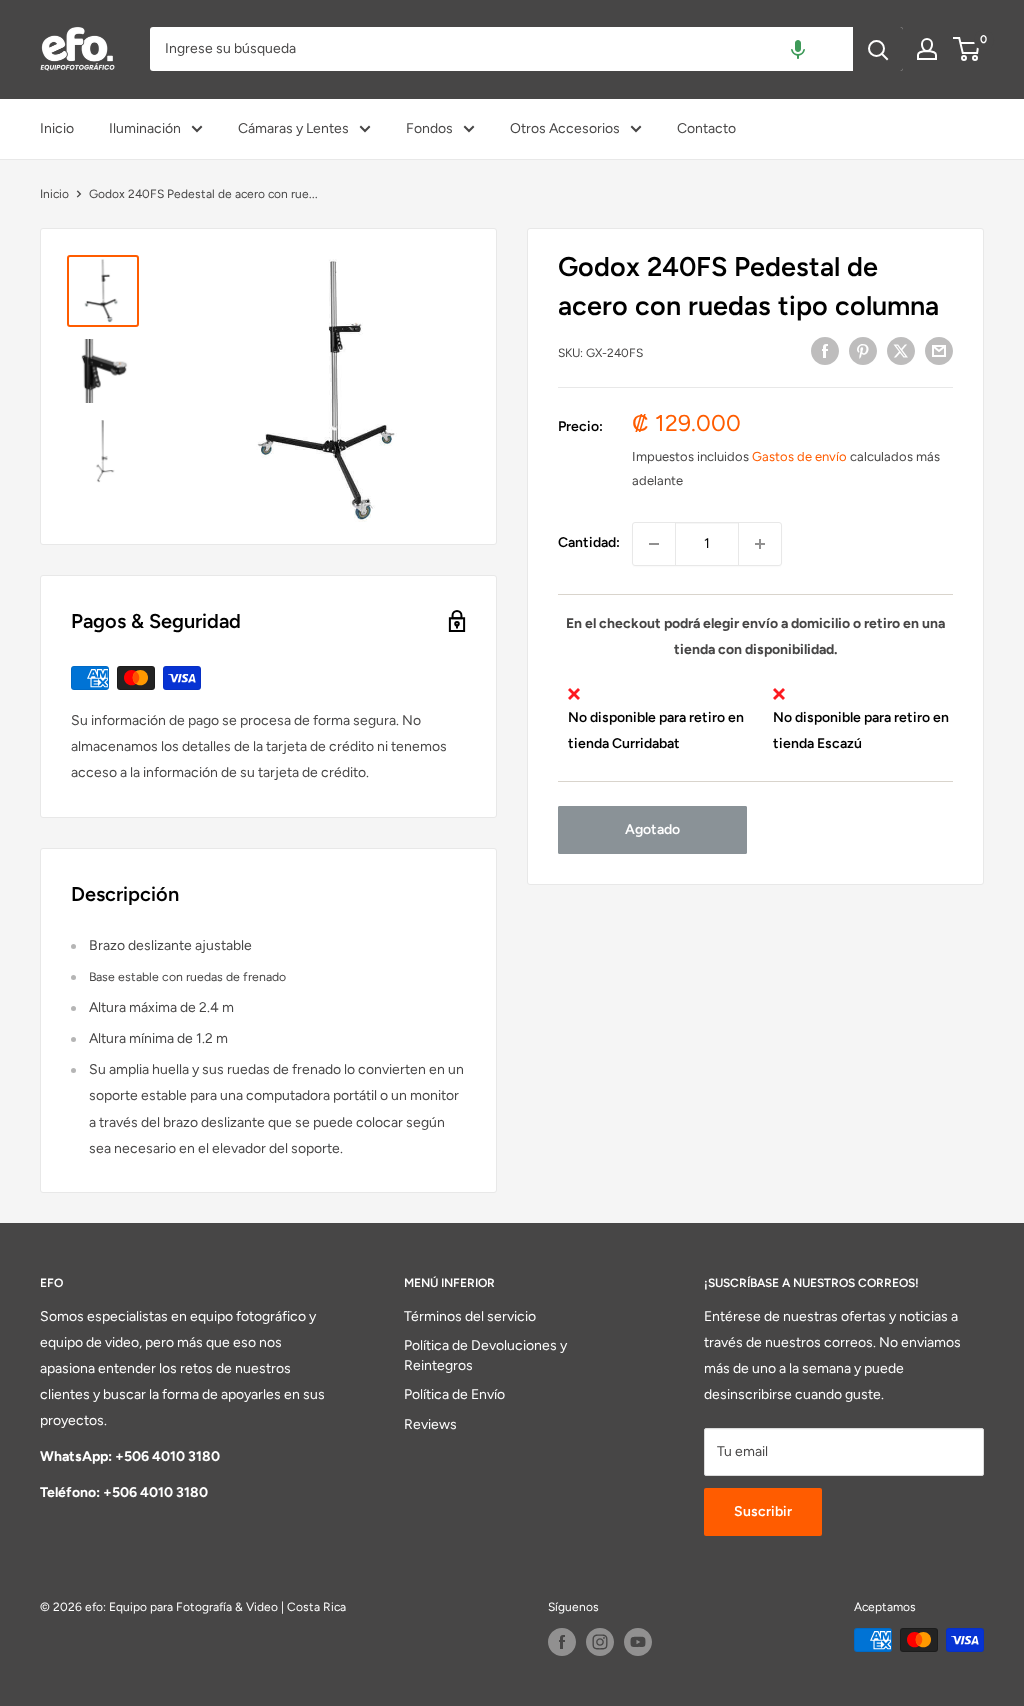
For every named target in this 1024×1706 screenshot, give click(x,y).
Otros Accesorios (565, 128)
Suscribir (763, 1511)
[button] (798, 49)
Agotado (652, 829)
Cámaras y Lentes (293, 128)
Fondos (429, 128)
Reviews (430, 1424)
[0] (967, 49)
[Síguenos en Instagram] (600, 1642)
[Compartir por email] (939, 351)
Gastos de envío (799, 456)
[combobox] (501, 49)
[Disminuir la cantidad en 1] (654, 544)
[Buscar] (878, 49)
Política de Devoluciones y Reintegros (485, 1355)
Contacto (706, 128)
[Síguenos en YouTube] (638, 1642)
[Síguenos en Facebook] (562, 1642)
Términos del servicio (470, 1316)
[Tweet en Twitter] (901, 351)
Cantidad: (589, 542)
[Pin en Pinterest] (863, 351)
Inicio (57, 128)
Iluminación (145, 128)
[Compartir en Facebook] (825, 351)
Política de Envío (454, 1394)
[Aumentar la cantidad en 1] (760, 544)
